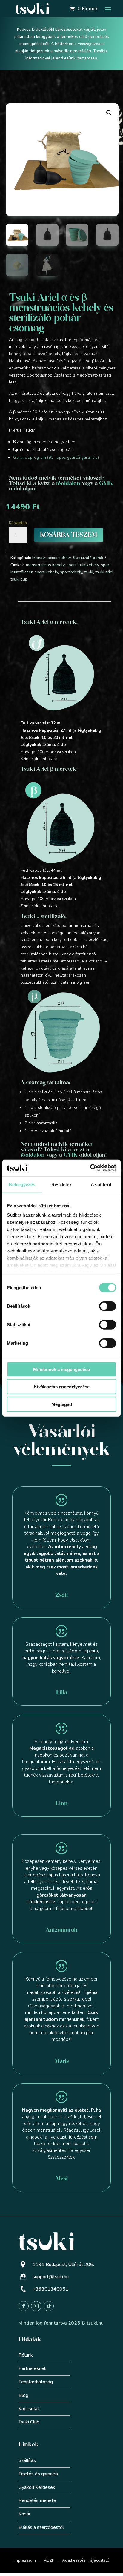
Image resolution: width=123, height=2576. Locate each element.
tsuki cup (19, 579)
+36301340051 (50, 2289)
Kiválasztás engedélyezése (62, 1387)
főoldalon (68, 483)
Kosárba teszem (69, 535)
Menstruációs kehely (51, 558)
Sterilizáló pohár (88, 558)
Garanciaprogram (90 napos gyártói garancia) (56, 457)
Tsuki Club (29, 2422)
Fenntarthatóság (36, 2382)
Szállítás (27, 2460)
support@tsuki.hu (51, 2277)
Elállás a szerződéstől (41, 2527)
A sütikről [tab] (101, 1184)
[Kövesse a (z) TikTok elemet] (49, 2306)
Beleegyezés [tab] (22, 1184)
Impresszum (25, 2560)
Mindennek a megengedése (61, 1369)
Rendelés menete (37, 2500)
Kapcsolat (29, 2409)
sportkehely (71, 572)
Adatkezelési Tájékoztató (86, 2560)
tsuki (89, 572)
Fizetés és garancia (38, 2474)
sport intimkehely (83, 565)
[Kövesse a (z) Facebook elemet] (24, 2306)
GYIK (106, 483)
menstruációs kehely (45, 565)
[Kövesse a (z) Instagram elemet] (36, 2306)
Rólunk (26, 2355)
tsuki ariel (104, 572)
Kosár (24, 2514)
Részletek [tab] (62, 1184)
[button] (109, 113)
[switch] (108, 1306)
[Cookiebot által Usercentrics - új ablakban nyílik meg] (90, 1168)
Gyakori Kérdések (37, 2487)
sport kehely (46, 572)
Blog (23, 2395)
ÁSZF (49, 2560)
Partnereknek (33, 2368)
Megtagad (62, 1404)
